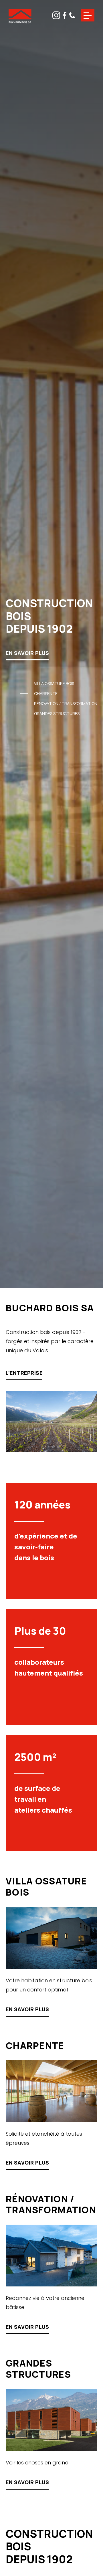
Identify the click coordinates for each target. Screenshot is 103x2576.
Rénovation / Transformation (66, 703)
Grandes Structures (57, 713)
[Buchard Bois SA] (20, 17)
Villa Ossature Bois (54, 683)
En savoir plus (27, 653)
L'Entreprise (24, 1373)
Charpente (46, 693)
